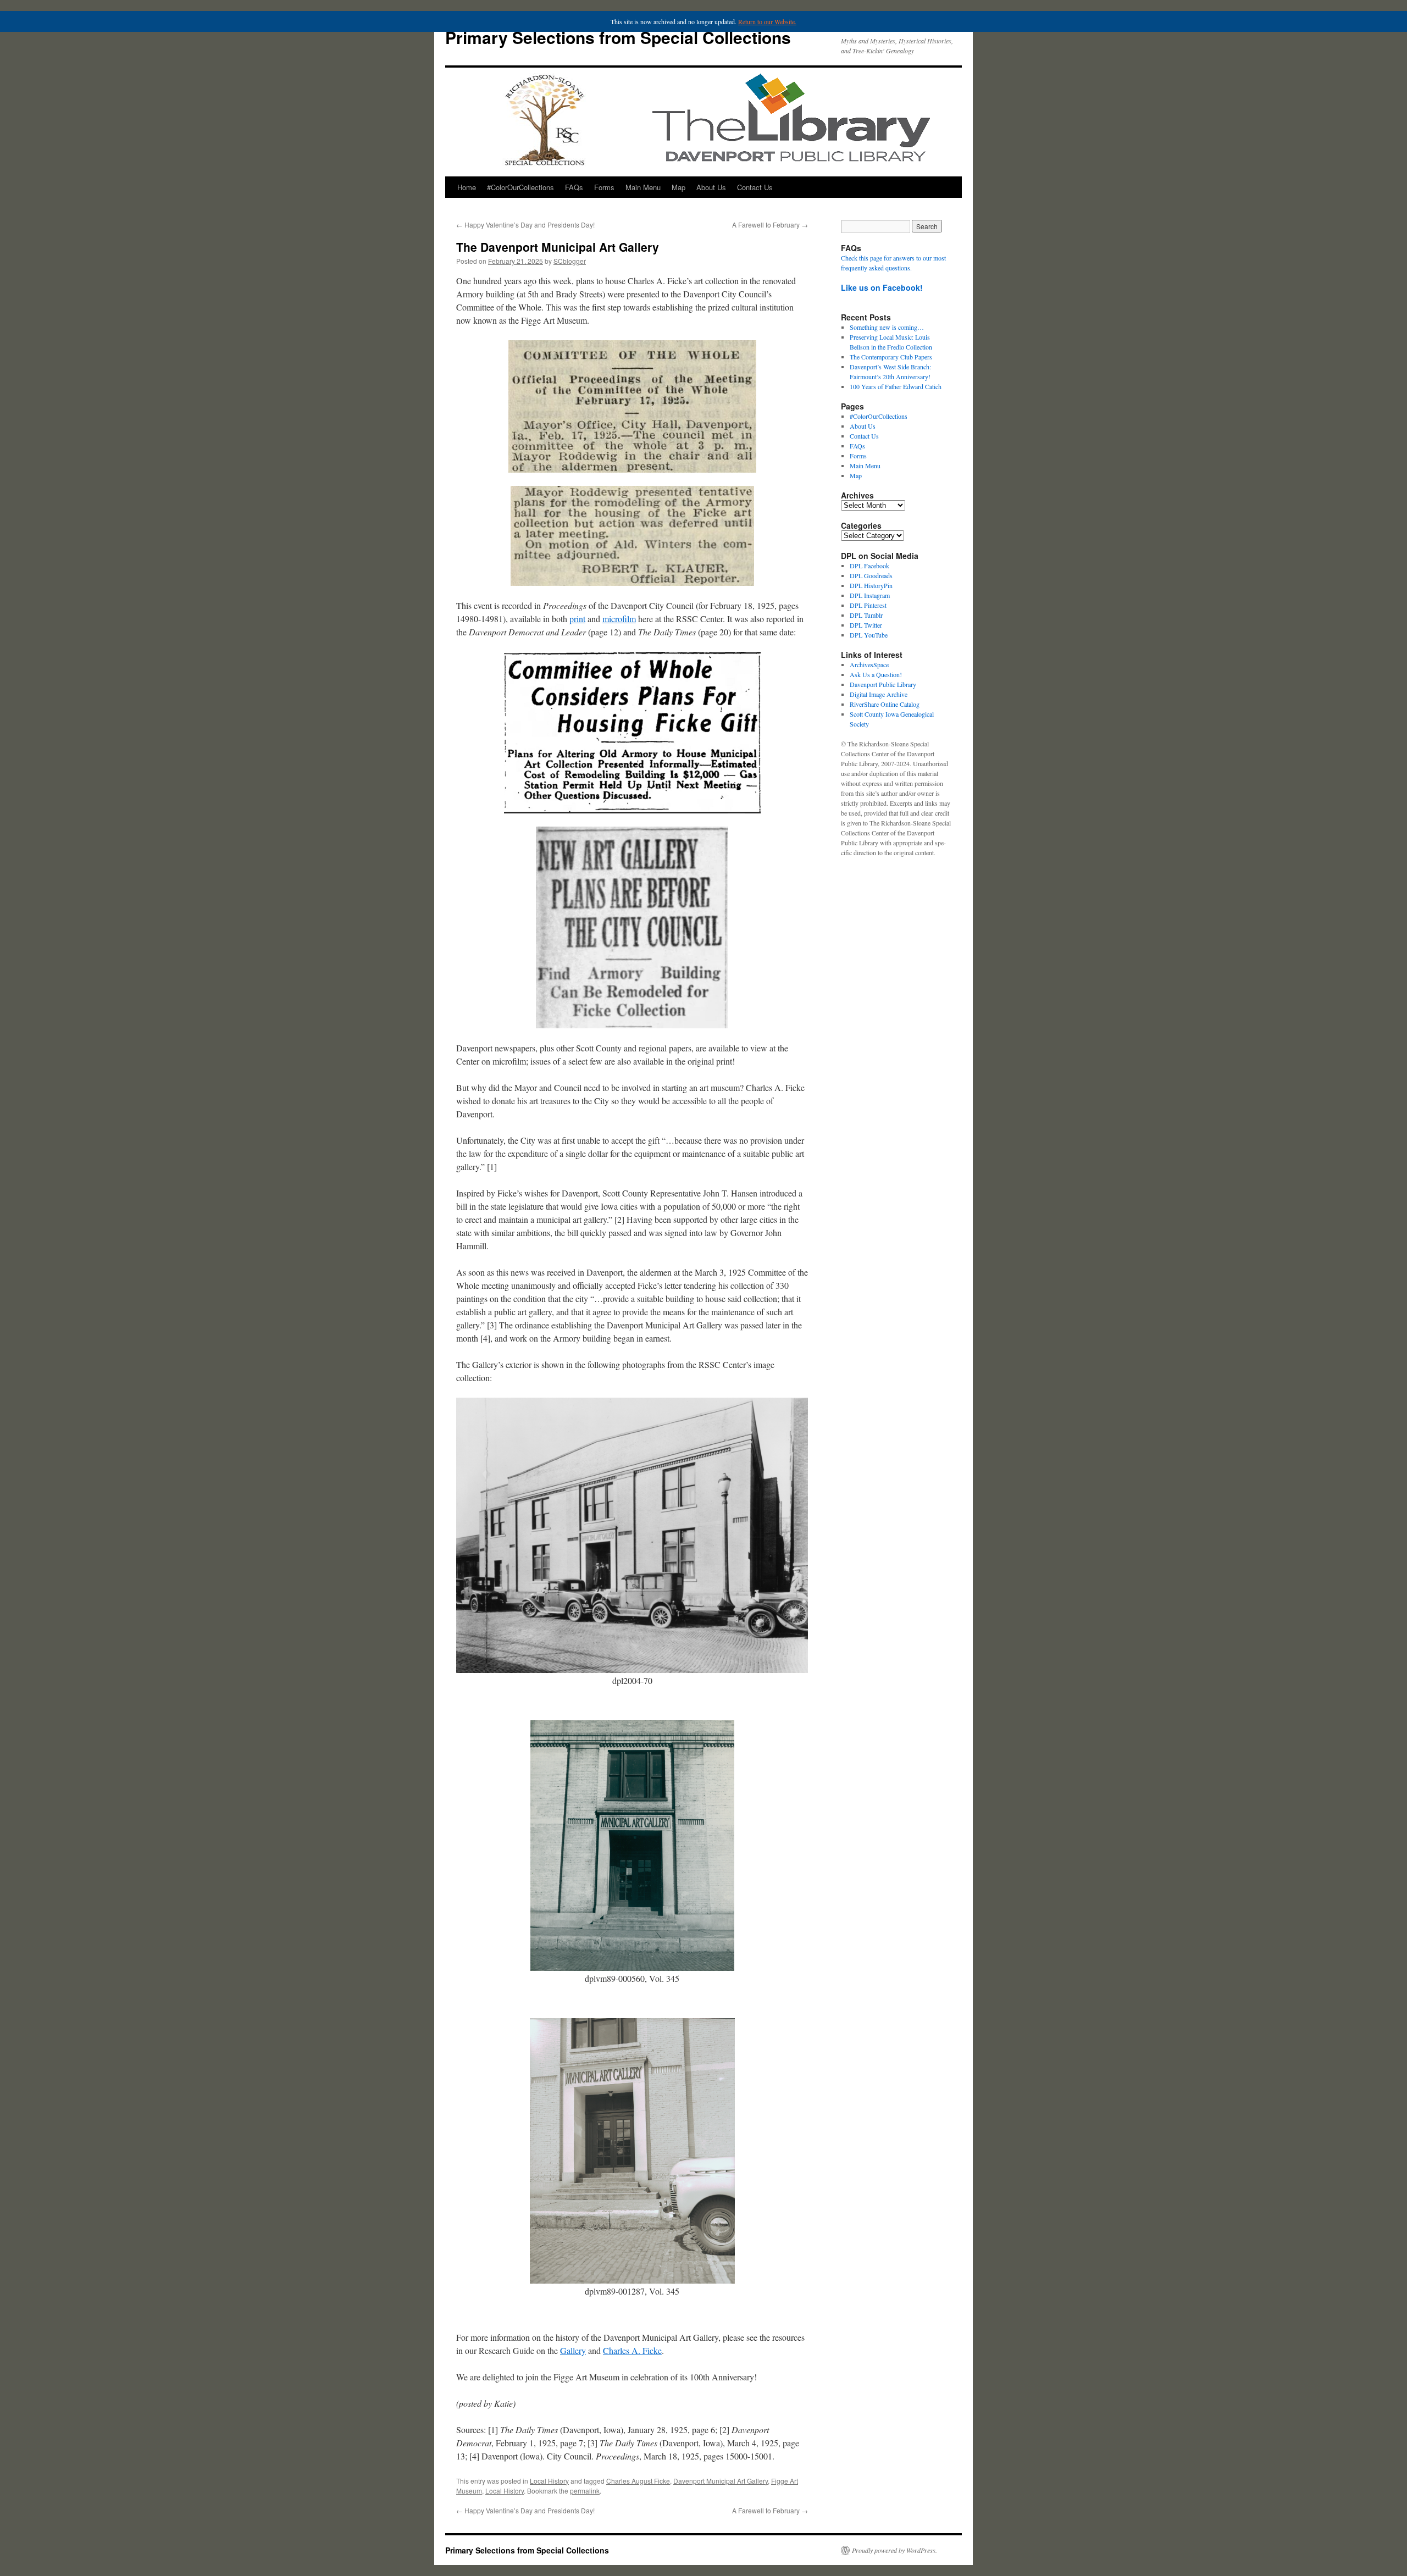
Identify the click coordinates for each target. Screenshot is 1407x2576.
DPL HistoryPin (871, 585)
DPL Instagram (870, 595)
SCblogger (570, 261)
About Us (711, 187)
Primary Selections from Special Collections (618, 37)
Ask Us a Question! (876, 674)
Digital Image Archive (879, 694)
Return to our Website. (767, 21)
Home (467, 187)
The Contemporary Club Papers (891, 357)
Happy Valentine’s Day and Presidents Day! (525, 225)
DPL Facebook (869, 566)
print (577, 619)
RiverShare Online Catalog (885, 704)
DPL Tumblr (866, 615)
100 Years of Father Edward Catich (896, 386)
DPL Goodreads (871, 575)
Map (678, 187)
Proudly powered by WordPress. (894, 2550)
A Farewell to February (770, 225)
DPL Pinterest (868, 605)
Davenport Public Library (883, 684)
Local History (549, 2481)
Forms (604, 187)
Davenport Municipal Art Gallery (721, 2481)
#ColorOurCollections (520, 187)
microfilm (619, 619)
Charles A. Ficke (632, 2350)
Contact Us (755, 187)
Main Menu (643, 187)
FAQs (574, 187)
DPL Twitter (866, 625)
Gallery (573, 2350)
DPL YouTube (869, 635)
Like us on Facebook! (882, 287)
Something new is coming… (887, 327)
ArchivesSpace (869, 664)
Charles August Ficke (638, 2481)
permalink (585, 2491)
